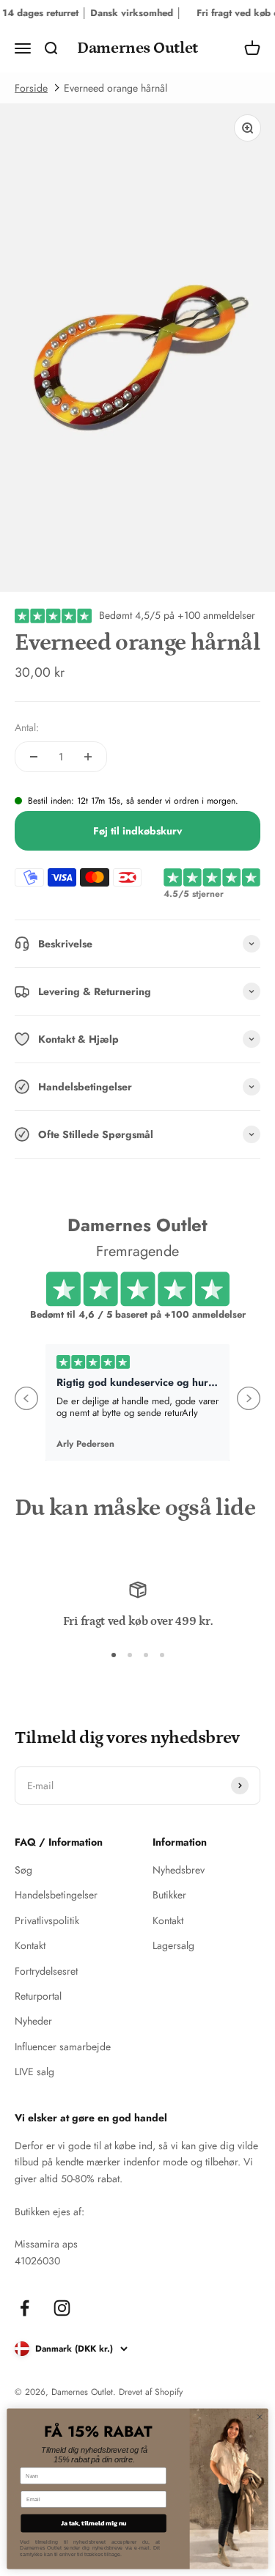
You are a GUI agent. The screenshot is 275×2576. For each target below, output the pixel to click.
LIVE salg (34, 2072)
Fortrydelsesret (46, 1971)
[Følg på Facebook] (25, 2308)
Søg (23, 1870)
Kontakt (30, 1945)
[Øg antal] (88, 757)
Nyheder (33, 2021)
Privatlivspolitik (47, 1920)
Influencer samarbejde (63, 2047)
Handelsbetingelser (56, 1895)
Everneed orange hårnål (115, 88)
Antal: (27, 727)
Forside (31, 88)
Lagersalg (173, 1945)
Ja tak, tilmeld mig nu (94, 2523)
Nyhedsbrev (179, 1870)
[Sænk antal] (34, 757)
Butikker (169, 1895)
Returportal (38, 1996)
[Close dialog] (260, 2417)
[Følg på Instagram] (62, 2308)
